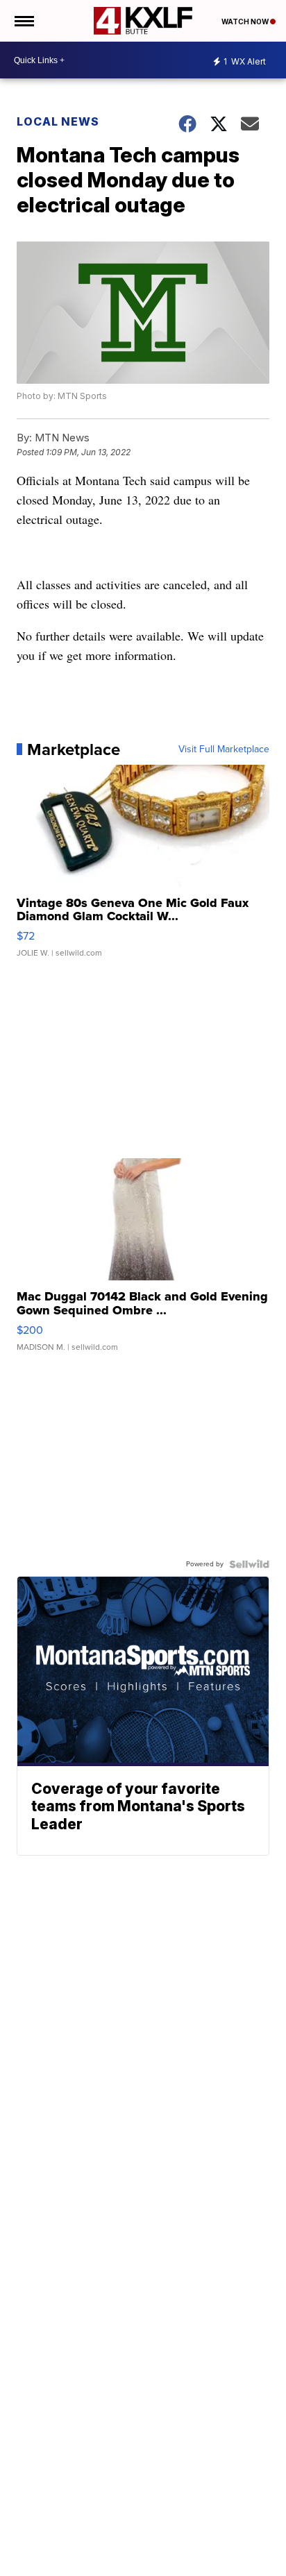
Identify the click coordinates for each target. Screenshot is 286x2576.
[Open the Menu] (23, 21)
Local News (58, 121)
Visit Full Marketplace (224, 749)
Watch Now (246, 22)
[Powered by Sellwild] (249, 1564)
